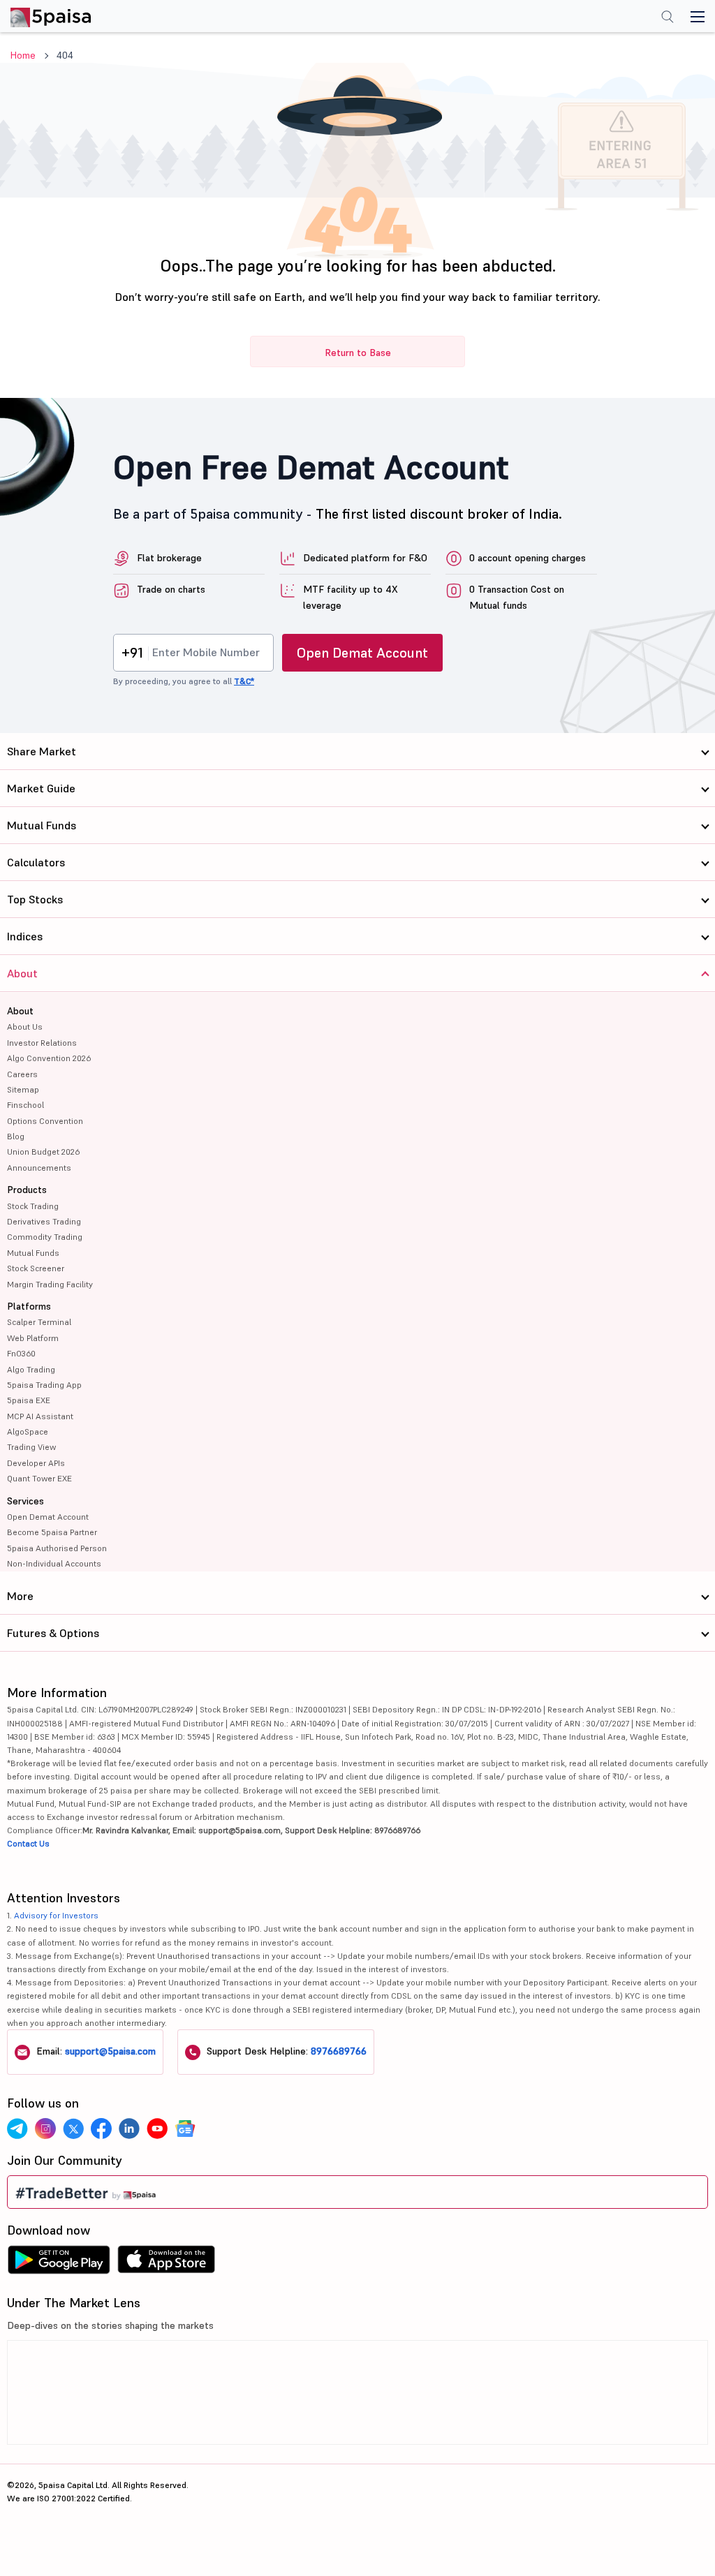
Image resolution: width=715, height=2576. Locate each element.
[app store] (167, 2263)
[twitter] (73, 2129)
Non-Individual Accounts (54, 1563)
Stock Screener (36, 1268)
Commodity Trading (45, 1237)
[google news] (185, 2129)
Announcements (39, 1168)
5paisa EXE (29, 1400)
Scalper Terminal (39, 1322)
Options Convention (45, 1121)
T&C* (244, 681)
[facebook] (101, 2129)
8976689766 (339, 2051)
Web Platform (33, 1338)
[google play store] (59, 2263)
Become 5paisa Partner (52, 1532)
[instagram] (45, 2129)
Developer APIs (36, 1463)
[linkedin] (129, 2129)
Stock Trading (33, 1206)
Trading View (31, 1447)
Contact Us (28, 1843)
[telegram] (17, 2129)
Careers (22, 1074)
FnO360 (21, 1353)
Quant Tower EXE (39, 1478)
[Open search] (668, 18)
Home (23, 55)
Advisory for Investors (56, 1915)
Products (27, 1190)
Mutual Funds (33, 1253)
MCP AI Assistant (40, 1416)
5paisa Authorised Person (57, 1548)
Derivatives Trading (44, 1221)
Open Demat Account (362, 653)
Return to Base (358, 353)
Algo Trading (31, 1369)
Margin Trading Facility (50, 1284)
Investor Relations (42, 1043)
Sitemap (23, 1089)
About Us (25, 1027)
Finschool (25, 1105)
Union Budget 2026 (43, 1152)
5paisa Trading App (44, 1385)
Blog (16, 1136)
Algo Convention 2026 (49, 1058)
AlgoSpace (28, 1431)
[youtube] (157, 2129)
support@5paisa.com (110, 2051)
